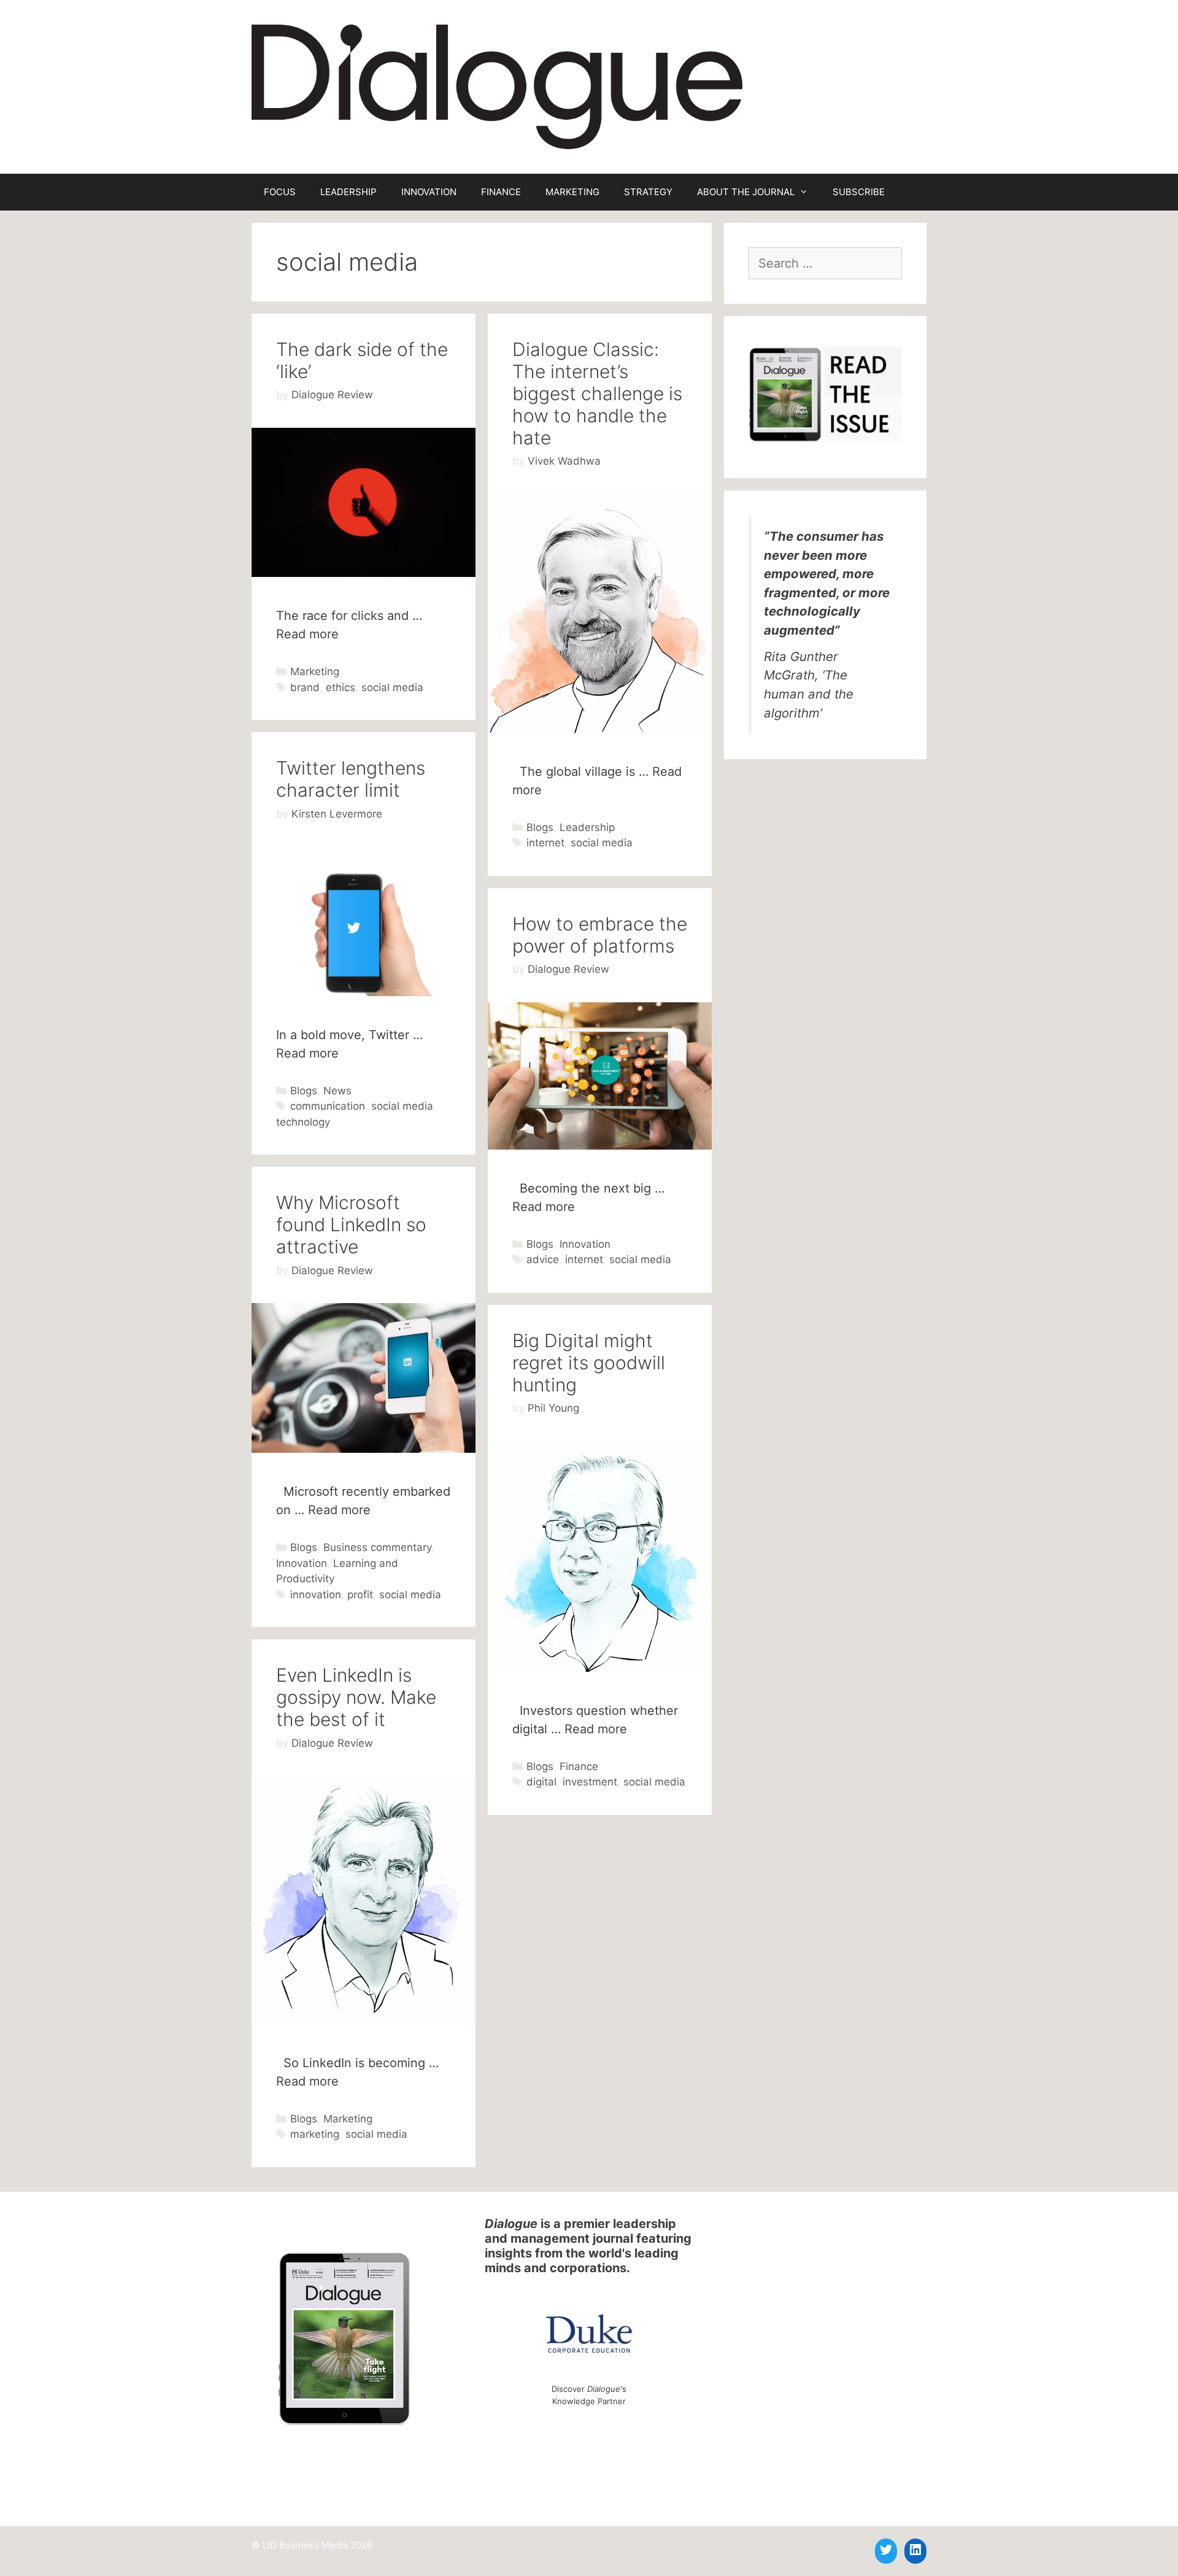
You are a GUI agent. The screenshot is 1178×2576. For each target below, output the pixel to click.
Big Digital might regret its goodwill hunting (589, 1363)
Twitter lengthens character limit (351, 779)
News (337, 1091)
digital (541, 1782)
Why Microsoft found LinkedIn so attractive (351, 1224)
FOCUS (280, 192)
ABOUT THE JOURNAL (746, 192)
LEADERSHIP (348, 192)
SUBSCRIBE (859, 192)
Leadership (587, 827)
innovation (316, 1595)
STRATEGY (648, 192)
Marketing (315, 671)
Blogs (540, 827)
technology (303, 1122)
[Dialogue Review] (497, 86)
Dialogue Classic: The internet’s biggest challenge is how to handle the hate (597, 393)
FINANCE (501, 192)
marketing (315, 2134)
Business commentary (377, 1547)
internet (545, 843)
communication (328, 1106)
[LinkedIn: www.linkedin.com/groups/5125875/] (915, 2550)
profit (360, 1595)
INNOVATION (429, 192)
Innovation (585, 1244)
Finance (579, 1766)
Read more (307, 634)
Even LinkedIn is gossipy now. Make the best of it (356, 1697)
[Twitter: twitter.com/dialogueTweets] (886, 2550)
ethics (341, 687)
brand (305, 687)
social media (392, 687)
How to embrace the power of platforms (600, 935)
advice (543, 1259)
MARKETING (572, 192)
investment (590, 1782)
